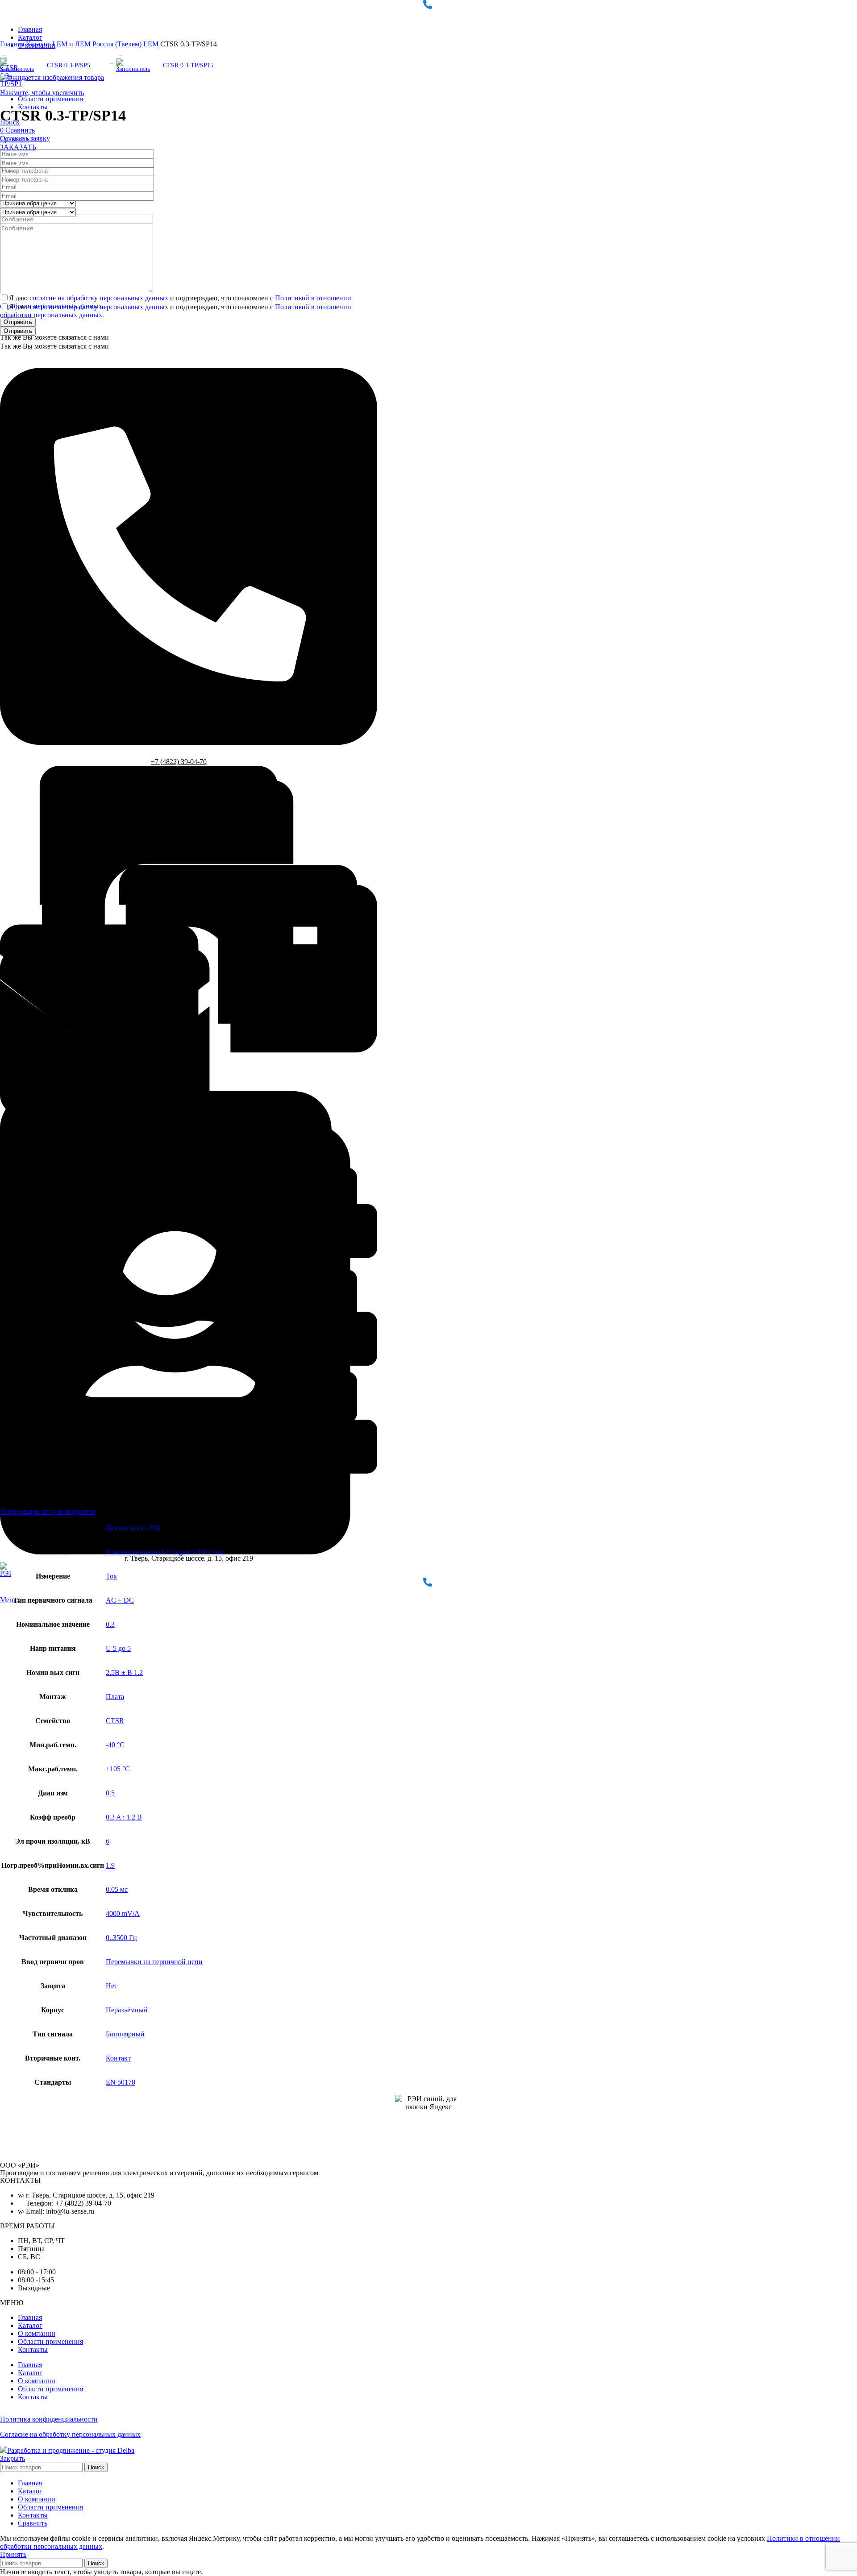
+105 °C (118, 1769)
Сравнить (33, 2523)
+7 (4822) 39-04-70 (179, 762)
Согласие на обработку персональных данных (70, 2434)
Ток (111, 1576)
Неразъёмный (127, 2010)
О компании (37, 2333)
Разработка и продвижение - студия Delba (71, 2450)
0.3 (110, 1624)
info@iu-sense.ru (179, 1087)
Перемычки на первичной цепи (154, 1962)
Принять (13, 2554)
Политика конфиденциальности (49, 2419)
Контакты (33, 2350)
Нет (112, 1986)
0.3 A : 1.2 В (124, 1817)
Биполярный (125, 2034)
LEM (152, 44)
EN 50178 (121, 2082)
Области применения (50, 2341)
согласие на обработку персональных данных (99, 298)
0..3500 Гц (121, 1938)
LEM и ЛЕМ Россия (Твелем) (98, 44)
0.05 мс (117, 1889)
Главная (13, 44)
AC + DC (120, 1600)
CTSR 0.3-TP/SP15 (188, 65)
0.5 (110, 1793)
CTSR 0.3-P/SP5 (69, 65)
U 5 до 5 (118, 1648)
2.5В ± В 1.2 (124, 1672)
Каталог (39, 44)
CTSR (115, 1721)
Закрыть (12, 2458)
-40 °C (115, 1745)
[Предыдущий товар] (4, 53)
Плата (115, 1697)
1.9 (110, 1865)
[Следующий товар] (121, 53)
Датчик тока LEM (133, 1528)
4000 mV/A (123, 1913)
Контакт (118, 2058)
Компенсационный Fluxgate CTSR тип (165, 1552)
